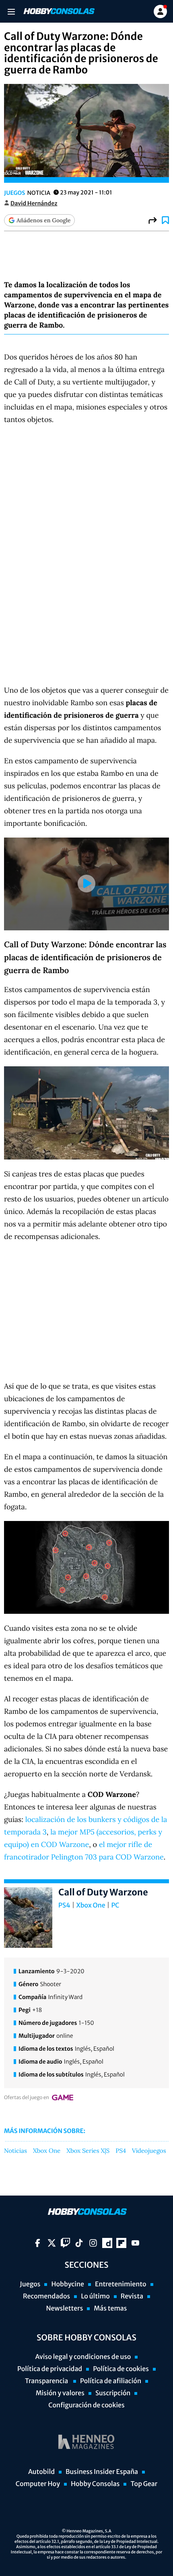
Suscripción (113, 2393)
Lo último (95, 2296)
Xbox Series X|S (88, 2151)
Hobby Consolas (95, 2484)
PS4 (64, 1905)
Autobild (41, 2472)
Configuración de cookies (86, 2405)
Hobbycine (68, 2284)
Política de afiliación (111, 2381)
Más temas (110, 2309)
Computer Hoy (38, 2484)
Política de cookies (121, 2369)
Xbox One (91, 1905)
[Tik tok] (79, 2243)
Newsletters (64, 2309)
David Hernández (34, 203)
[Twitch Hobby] (65, 2243)
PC (115, 1905)
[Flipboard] (121, 2243)
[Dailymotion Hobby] (107, 2243)
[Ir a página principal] (58, 11)
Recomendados (46, 2296)
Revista (132, 2296)
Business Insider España (102, 2472)
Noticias (15, 2151)
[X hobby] (52, 2243)
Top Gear (144, 2484)
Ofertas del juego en (27, 2098)
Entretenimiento (121, 2284)
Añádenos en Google (43, 220)
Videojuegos (149, 2151)
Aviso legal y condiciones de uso (83, 2357)
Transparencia (47, 2381)
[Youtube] (135, 2243)
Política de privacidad (50, 2369)
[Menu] (11, 11)
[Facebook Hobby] (38, 2243)
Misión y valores (60, 2393)
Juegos (14, 193)
